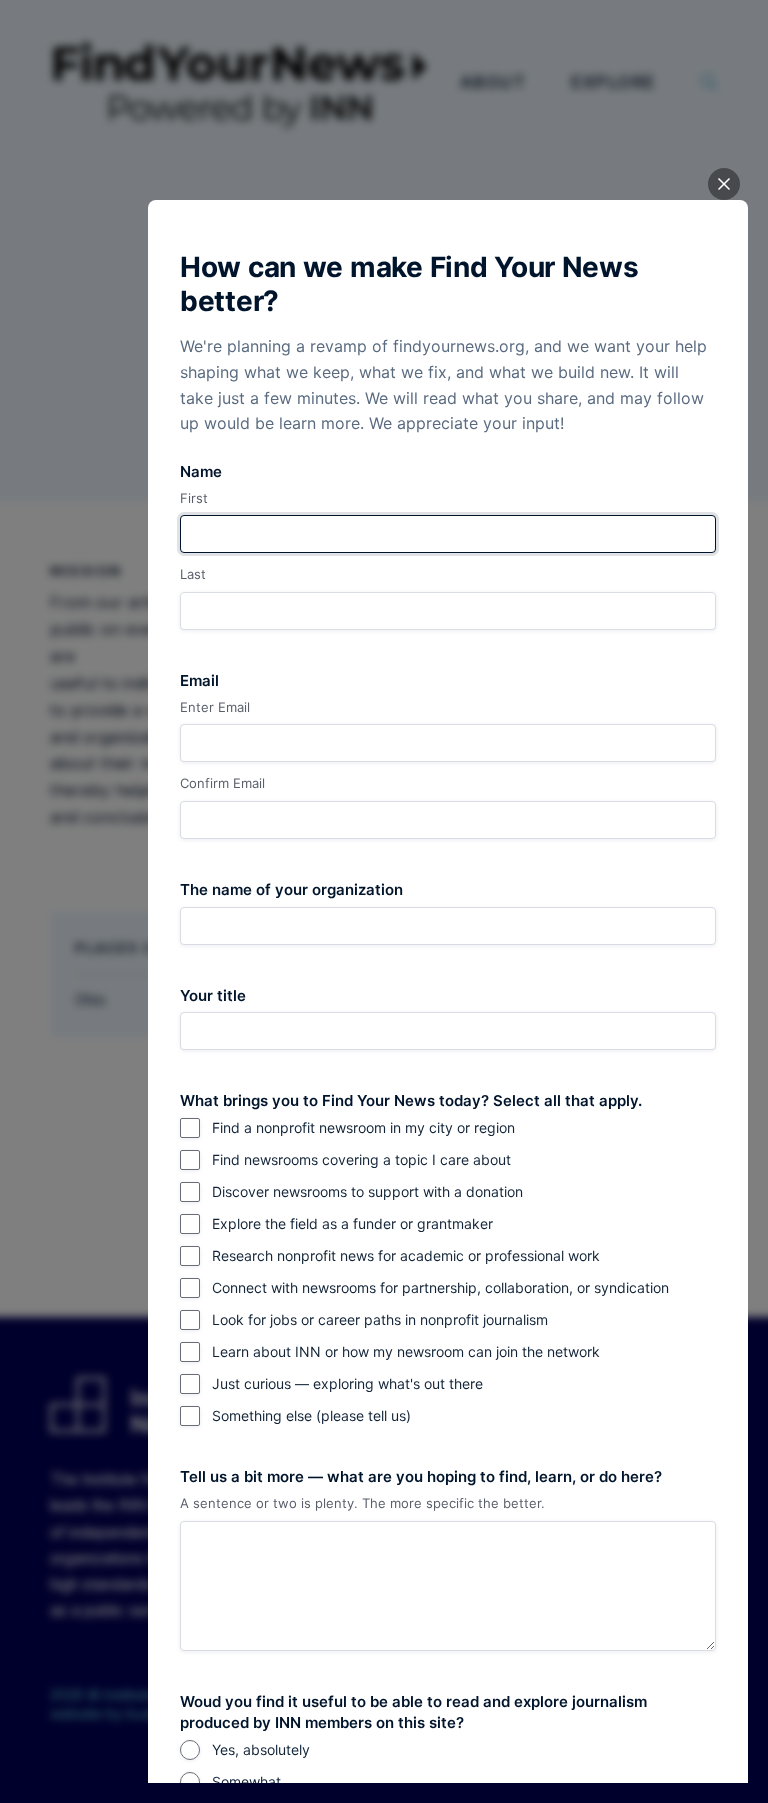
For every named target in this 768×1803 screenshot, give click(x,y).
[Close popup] (724, 184)
